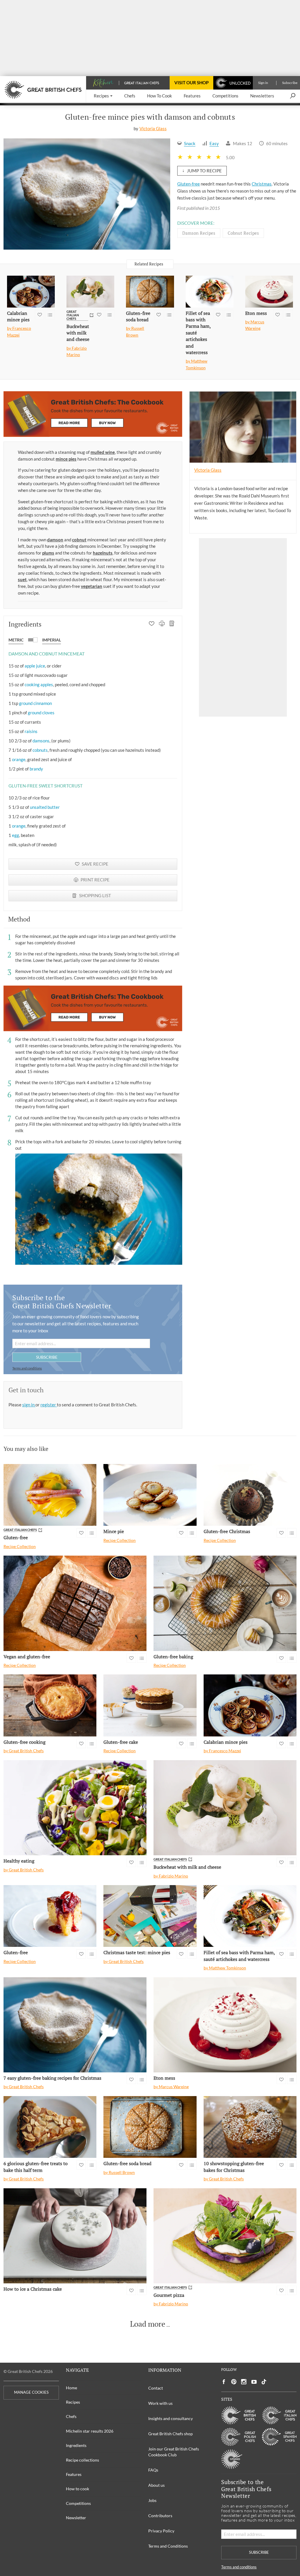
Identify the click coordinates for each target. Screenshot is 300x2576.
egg (16, 835)
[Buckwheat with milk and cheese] (90, 292)
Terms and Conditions (168, 2546)
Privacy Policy (161, 2531)
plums (48, 553)
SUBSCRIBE (47, 1357)
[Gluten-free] (50, 1495)
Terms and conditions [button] (27, 1368)
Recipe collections (82, 2460)
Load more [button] (148, 2324)
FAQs (153, 2470)
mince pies (66, 459)
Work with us (160, 2403)
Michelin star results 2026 (90, 2431)
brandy (36, 769)
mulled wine (103, 452)
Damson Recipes (199, 233)
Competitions (78, 2503)
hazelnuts (103, 553)
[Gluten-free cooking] (50, 1705)
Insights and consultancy (171, 2418)
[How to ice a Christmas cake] (75, 2236)
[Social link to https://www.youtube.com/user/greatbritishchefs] (254, 2382)
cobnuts (40, 750)
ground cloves (41, 713)
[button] (103, 96)
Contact (156, 2388)
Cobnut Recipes (243, 233)
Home (71, 2388)
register (49, 1405)
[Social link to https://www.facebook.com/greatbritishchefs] (224, 2382)
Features (74, 2474)
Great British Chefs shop (171, 2434)
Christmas (262, 184)
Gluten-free (189, 184)
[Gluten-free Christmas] (250, 1495)
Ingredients (76, 2445)
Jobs (152, 2500)
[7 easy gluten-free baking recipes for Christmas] (75, 2025)
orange (19, 759)
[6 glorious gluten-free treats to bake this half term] (50, 2127)
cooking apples (39, 684)
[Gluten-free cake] (150, 1705)
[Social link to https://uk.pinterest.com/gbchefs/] (234, 2382)
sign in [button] (29, 1405)
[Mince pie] (150, 1495)
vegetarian (92, 586)
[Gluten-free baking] (225, 1603)
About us (156, 2485)
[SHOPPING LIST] (172, 624)
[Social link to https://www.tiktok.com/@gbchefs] (264, 2382)
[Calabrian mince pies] (31, 292)
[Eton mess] (269, 292)
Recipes (73, 2402)
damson (55, 540)
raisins (31, 731)
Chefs (71, 2416)
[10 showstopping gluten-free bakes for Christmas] (250, 2127)
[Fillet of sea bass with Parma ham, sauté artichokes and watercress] (210, 292)
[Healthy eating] (75, 1808)
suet (22, 579)
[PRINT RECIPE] (162, 624)
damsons (41, 741)
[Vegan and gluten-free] (75, 1603)
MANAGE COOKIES (31, 2392)
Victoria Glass (153, 128)
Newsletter (76, 2518)
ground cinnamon (35, 703)
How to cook (77, 2489)
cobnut (79, 540)
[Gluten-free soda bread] (150, 292)
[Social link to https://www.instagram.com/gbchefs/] (244, 2382)
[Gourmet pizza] (225, 2236)
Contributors (160, 2516)
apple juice (35, 666)
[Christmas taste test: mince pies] (150, 1916)
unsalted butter (45, 807)
